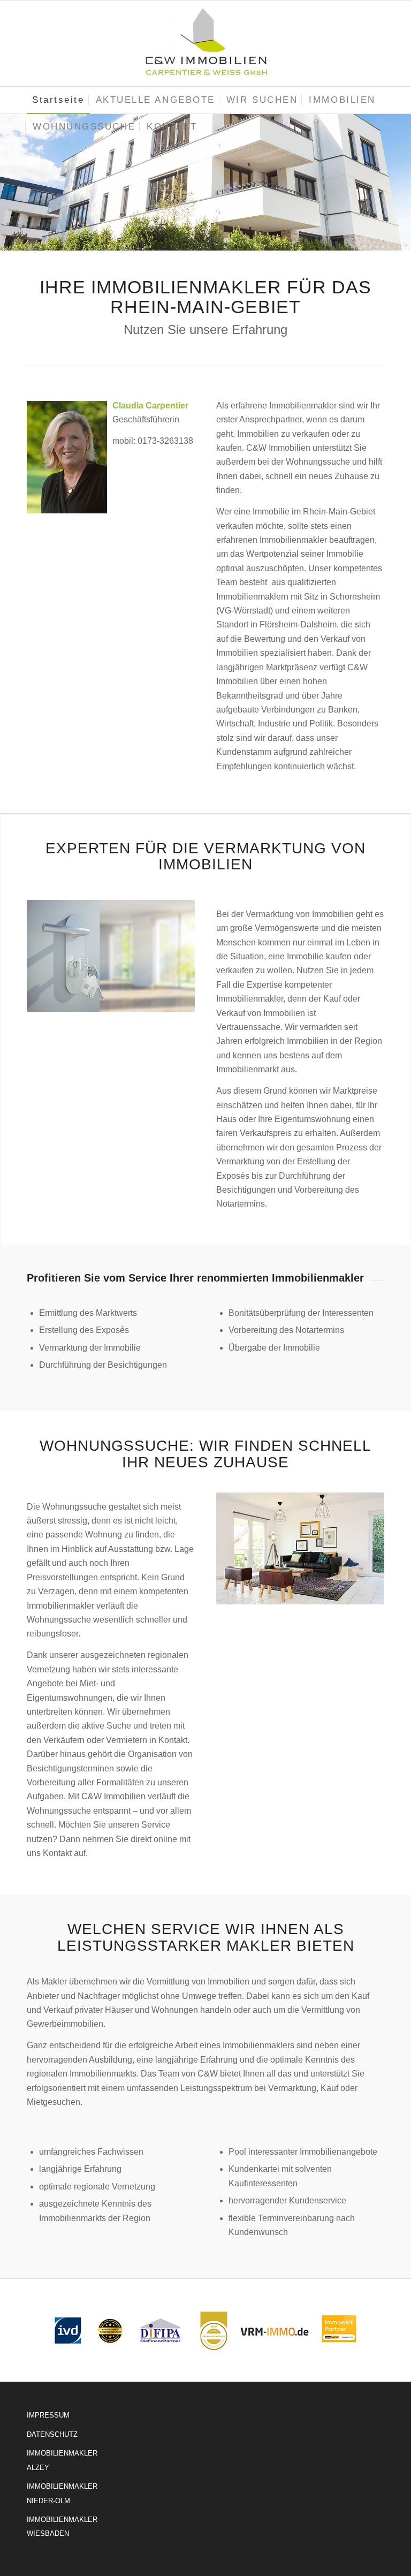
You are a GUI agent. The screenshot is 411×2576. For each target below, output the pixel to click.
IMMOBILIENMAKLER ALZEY (62, 2460)
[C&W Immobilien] (205, 43)
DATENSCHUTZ (52, 2434)
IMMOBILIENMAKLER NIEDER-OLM (62, 2493)
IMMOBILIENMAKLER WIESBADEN (62, 2526)
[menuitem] (58, 100)
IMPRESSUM (48, 2415)
